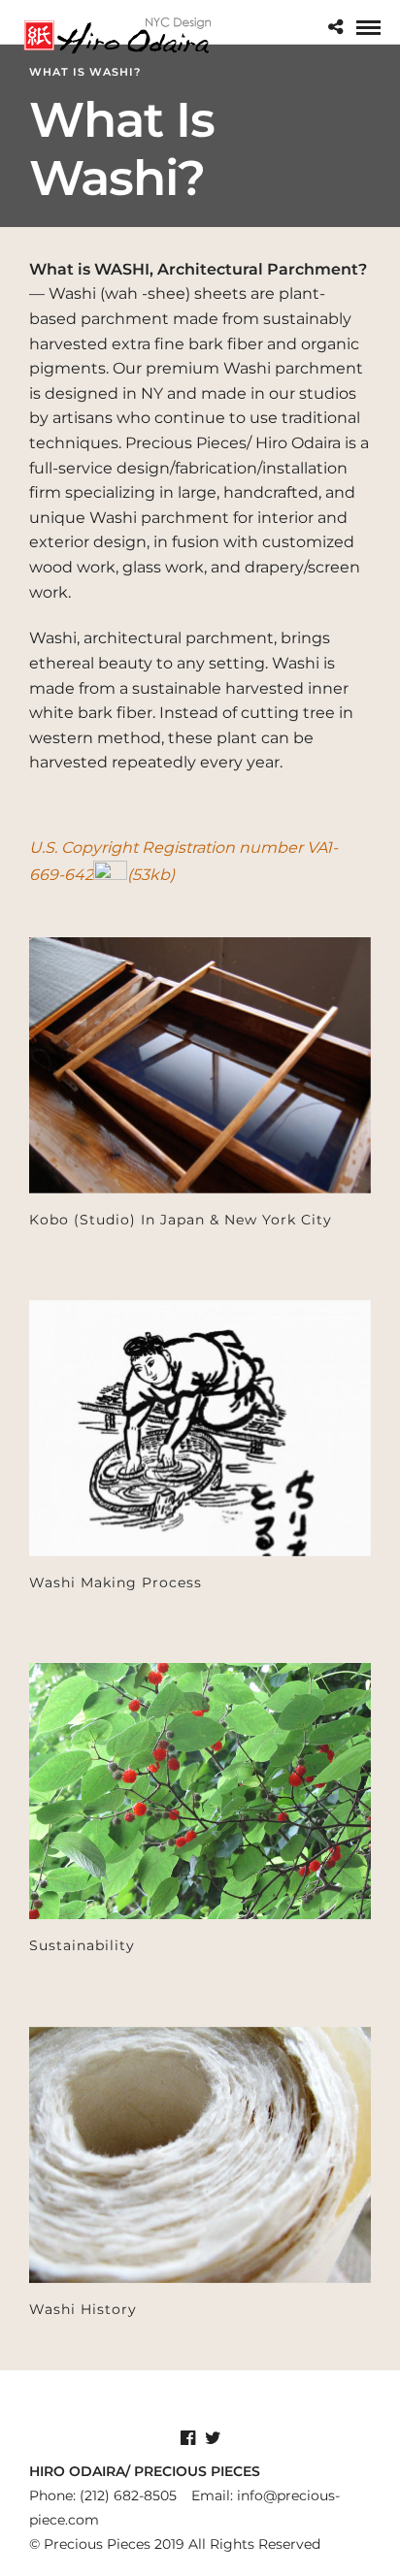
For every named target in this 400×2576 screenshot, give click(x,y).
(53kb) (151, 875)
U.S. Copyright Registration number (168, 848)
